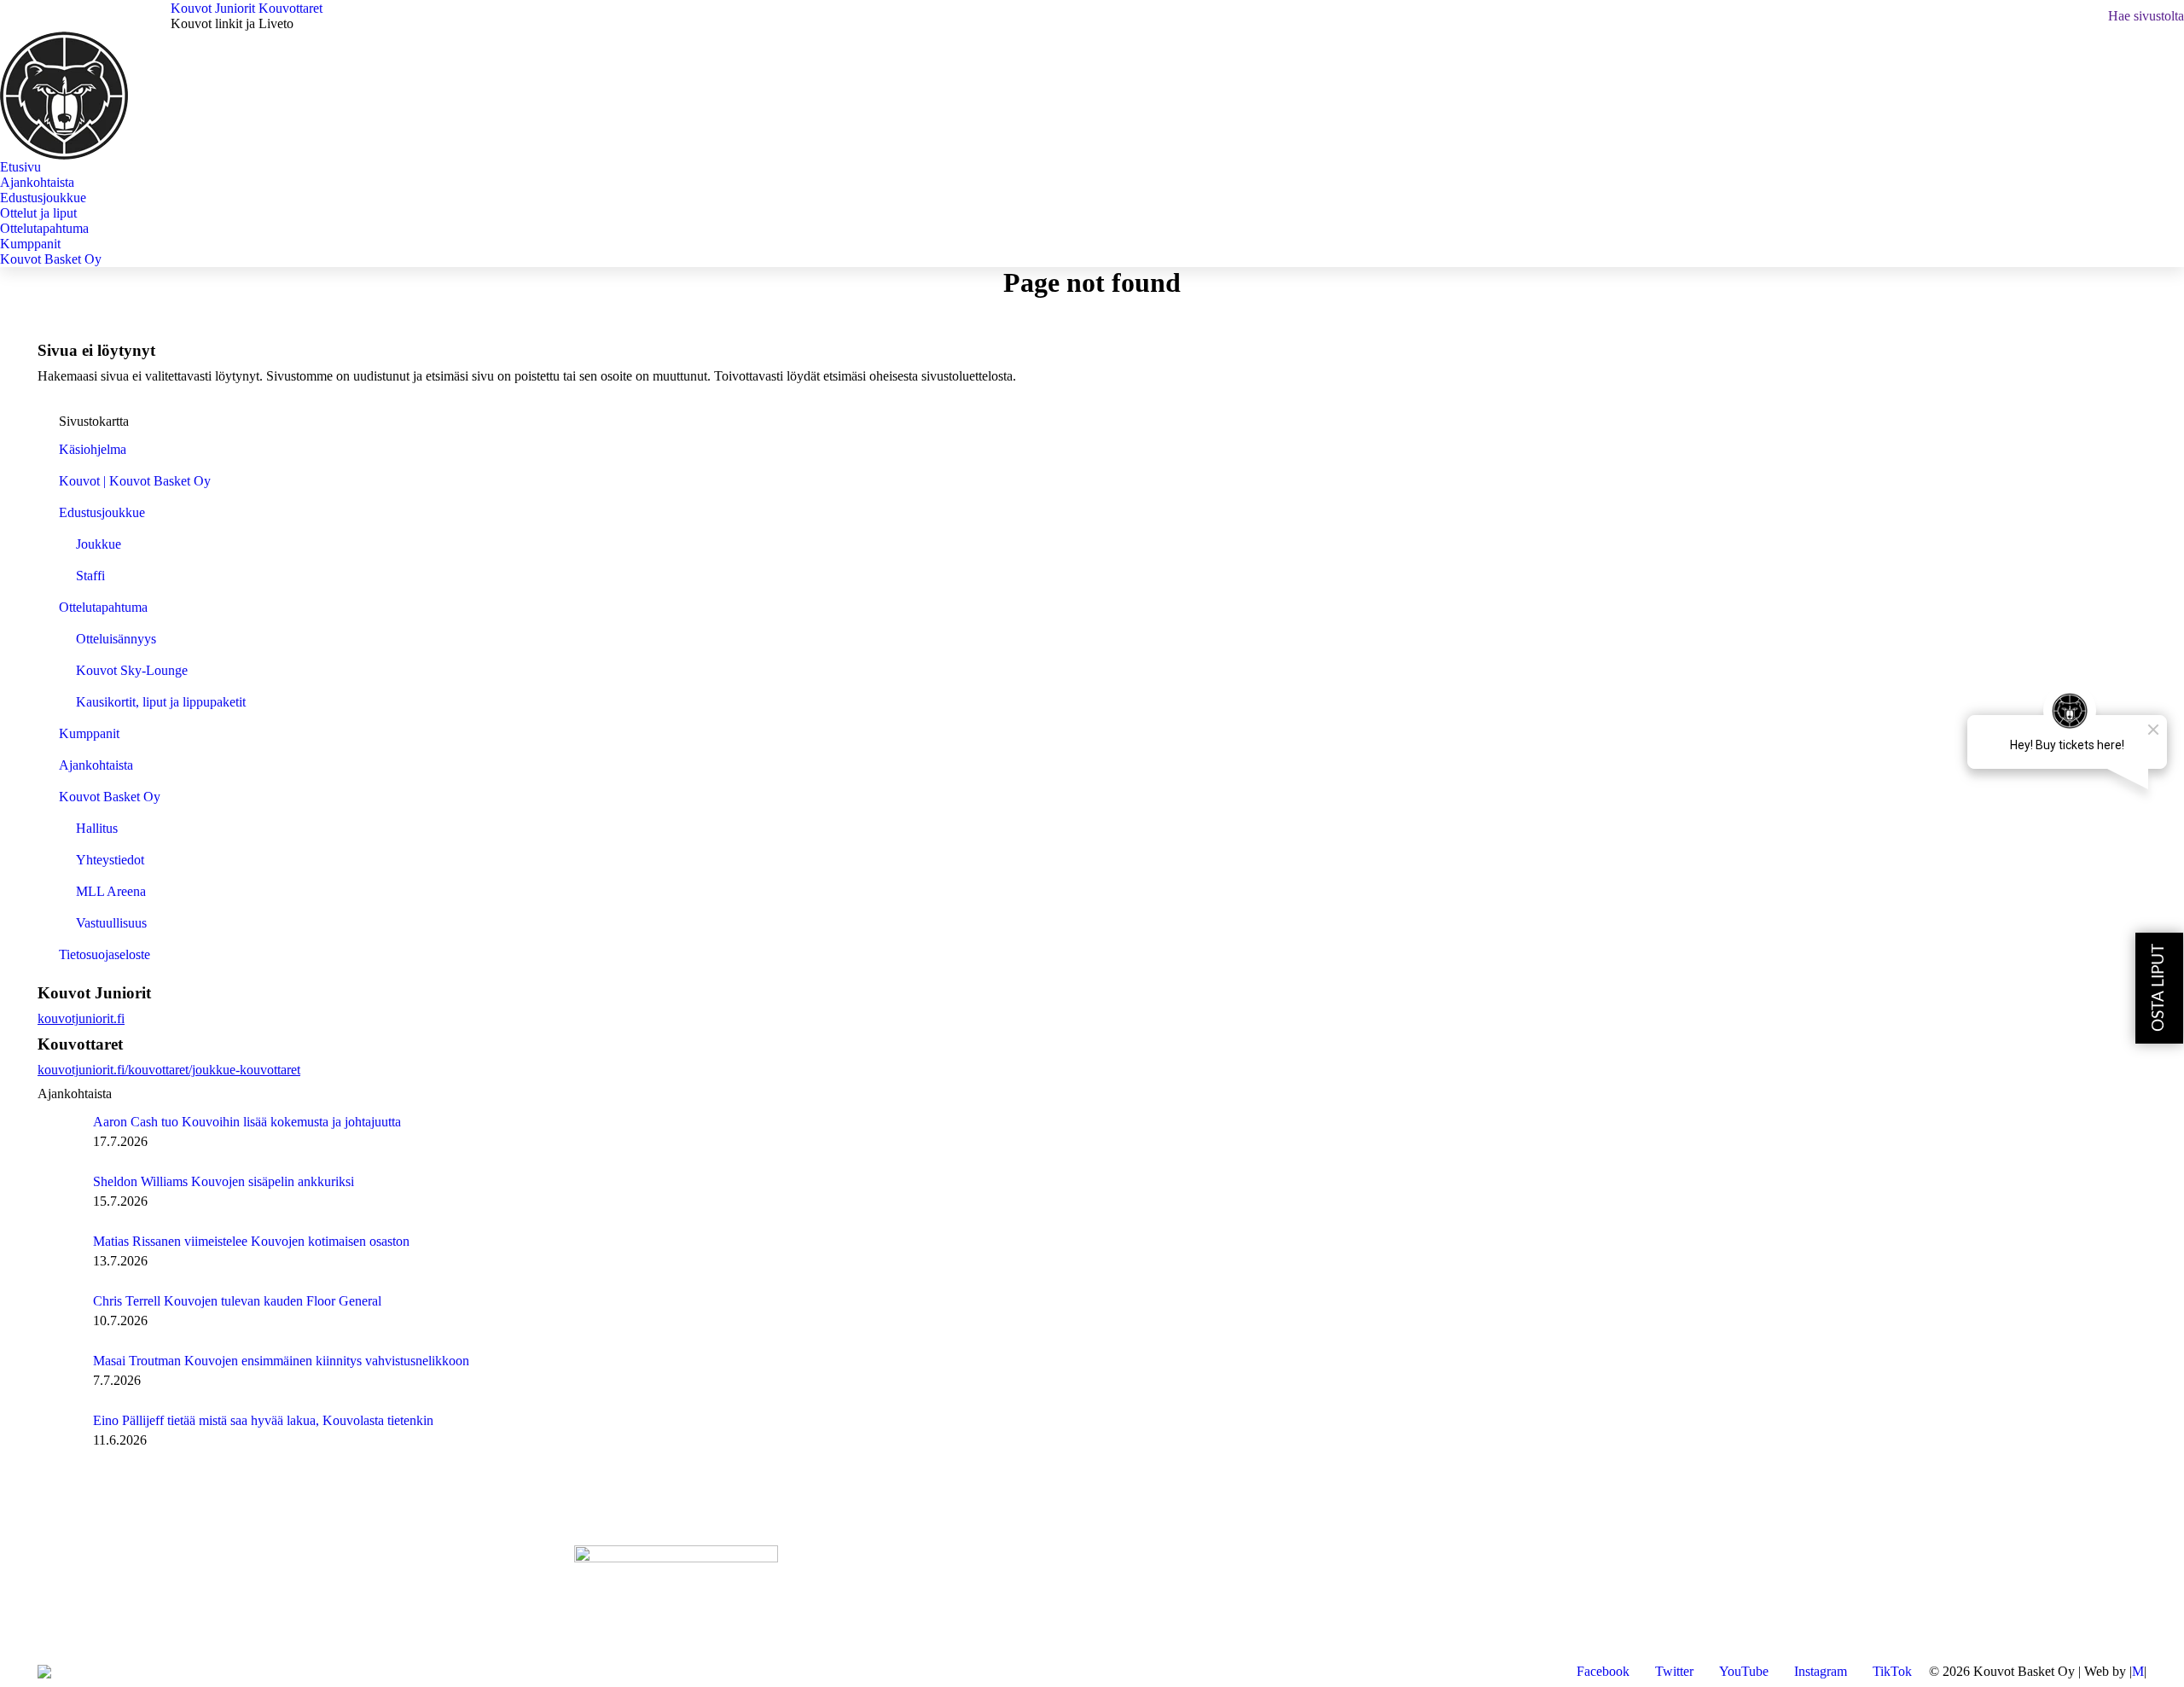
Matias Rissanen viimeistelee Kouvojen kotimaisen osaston (251, 1241)
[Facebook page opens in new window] (50, 1605)
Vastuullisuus (111, 923)
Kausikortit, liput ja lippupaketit (161, 702)
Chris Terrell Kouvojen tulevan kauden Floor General (237, 1301)
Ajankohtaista (96, 765)
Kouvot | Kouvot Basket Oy (135, 481)
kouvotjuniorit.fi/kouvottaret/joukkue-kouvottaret (169, 1070)
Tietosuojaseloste (105, 954)
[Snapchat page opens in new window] (178, 1605)
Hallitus (97, 828)
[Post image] (59, 1136)
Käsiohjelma (93, 449)
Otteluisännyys (116, 639)
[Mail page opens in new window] (153, 1605)
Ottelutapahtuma (103, 607)
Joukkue (99, 544)
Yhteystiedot (110, 860)
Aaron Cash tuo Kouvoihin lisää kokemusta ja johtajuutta (247, 1122)
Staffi (90, 576)
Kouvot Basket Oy (110, 797)
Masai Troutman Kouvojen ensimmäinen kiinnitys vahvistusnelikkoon (281, 1361)
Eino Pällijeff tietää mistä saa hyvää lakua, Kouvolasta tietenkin (263, 1420)
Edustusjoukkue (102, 512)
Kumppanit (89, 733)
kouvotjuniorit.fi (81, 1018)
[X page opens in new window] (76, 1605)
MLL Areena (111, 891)
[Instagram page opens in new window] (127, 1605)
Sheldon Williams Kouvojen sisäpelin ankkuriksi (224, 1181)
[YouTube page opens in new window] (102, 1605)
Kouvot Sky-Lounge (132, 670)
